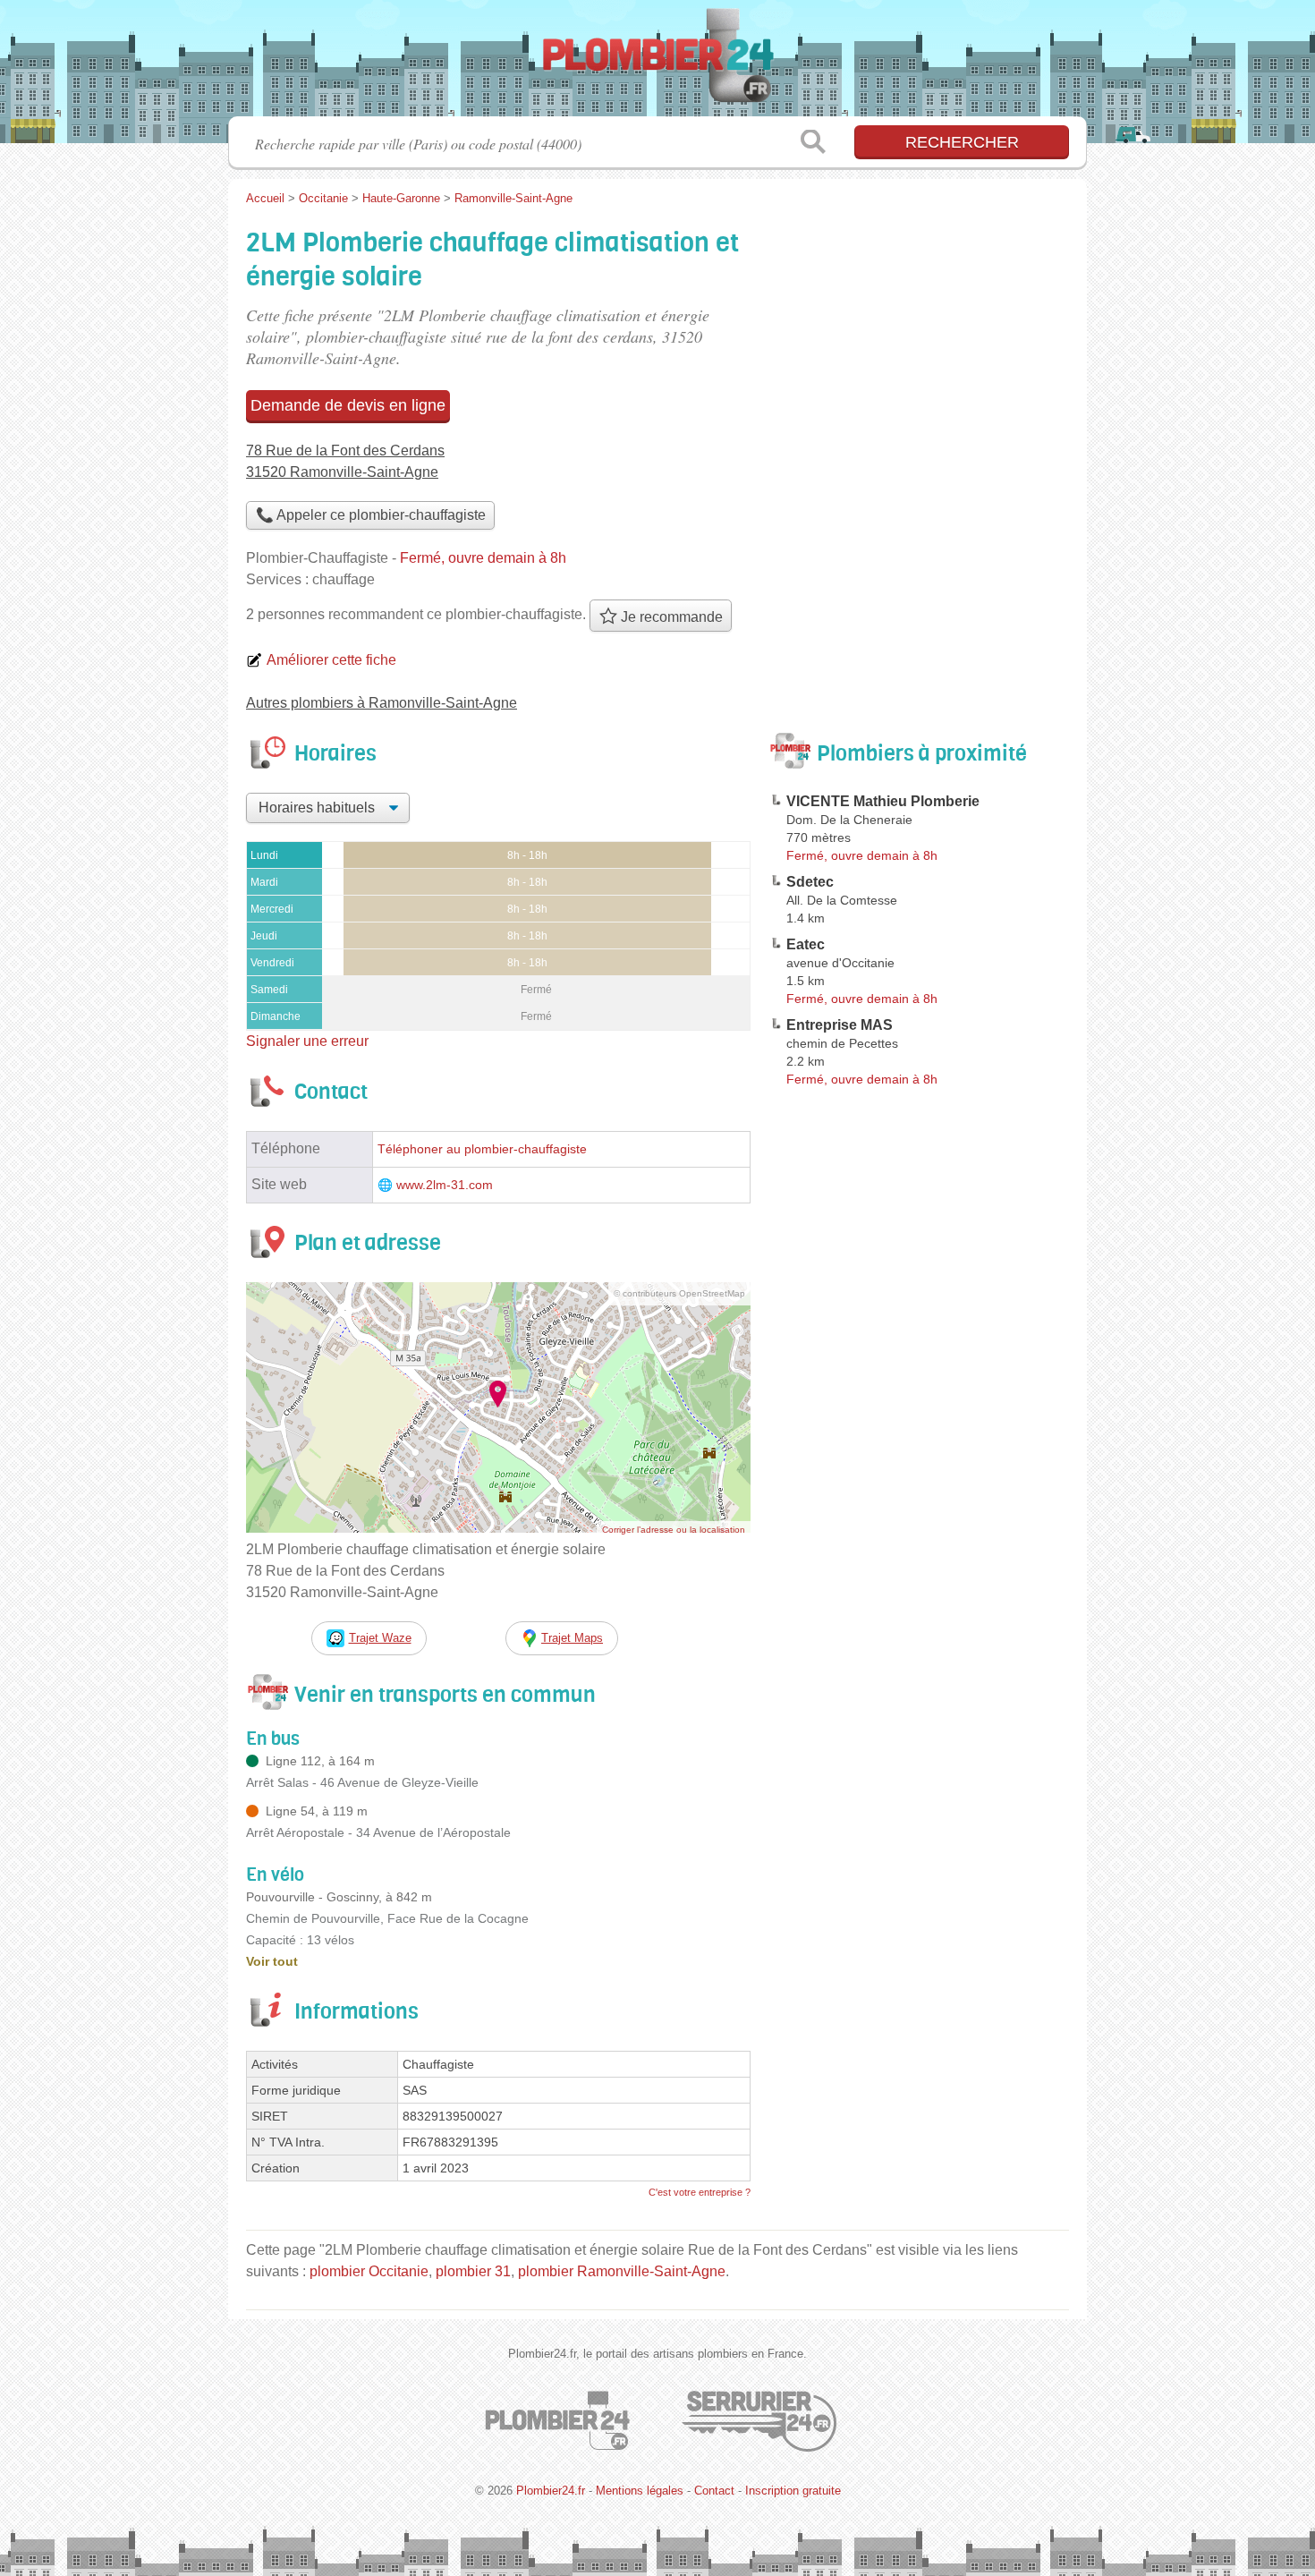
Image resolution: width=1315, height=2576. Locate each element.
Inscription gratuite (793, 2491)
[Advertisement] (919, 1510)
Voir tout (272, 1961)
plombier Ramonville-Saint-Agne (622, 2271)
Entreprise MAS (840, 1025)
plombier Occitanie (369, 2271)
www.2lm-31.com (445, 1185)
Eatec (806, 944)
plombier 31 (473, 2271)
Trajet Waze (380, 1638)
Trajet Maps (572, 1638)
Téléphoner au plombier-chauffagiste (482, 1149)
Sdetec (810, 882)
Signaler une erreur (307, 1041)
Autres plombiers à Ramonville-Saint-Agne (382, 703)
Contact (714, 2491)
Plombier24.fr (657, 64)
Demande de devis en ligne (348, 405)
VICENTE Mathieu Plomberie (883, 801)
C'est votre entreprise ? (700, 2192)
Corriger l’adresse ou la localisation (674, 1530)
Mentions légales (640, 2491)
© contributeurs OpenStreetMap (679, 1293)
